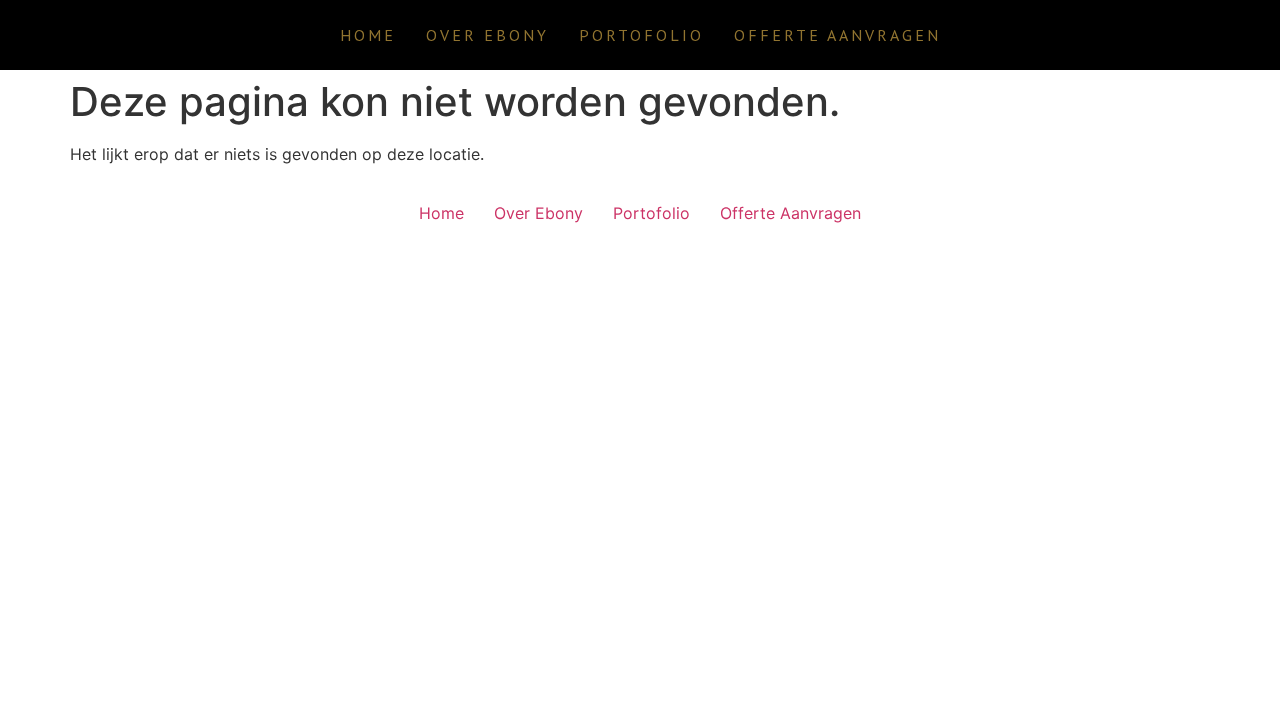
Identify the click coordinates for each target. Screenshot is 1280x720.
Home (368, 35)
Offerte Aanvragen (837, 35)
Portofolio (641, 35)
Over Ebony (487, 35)
